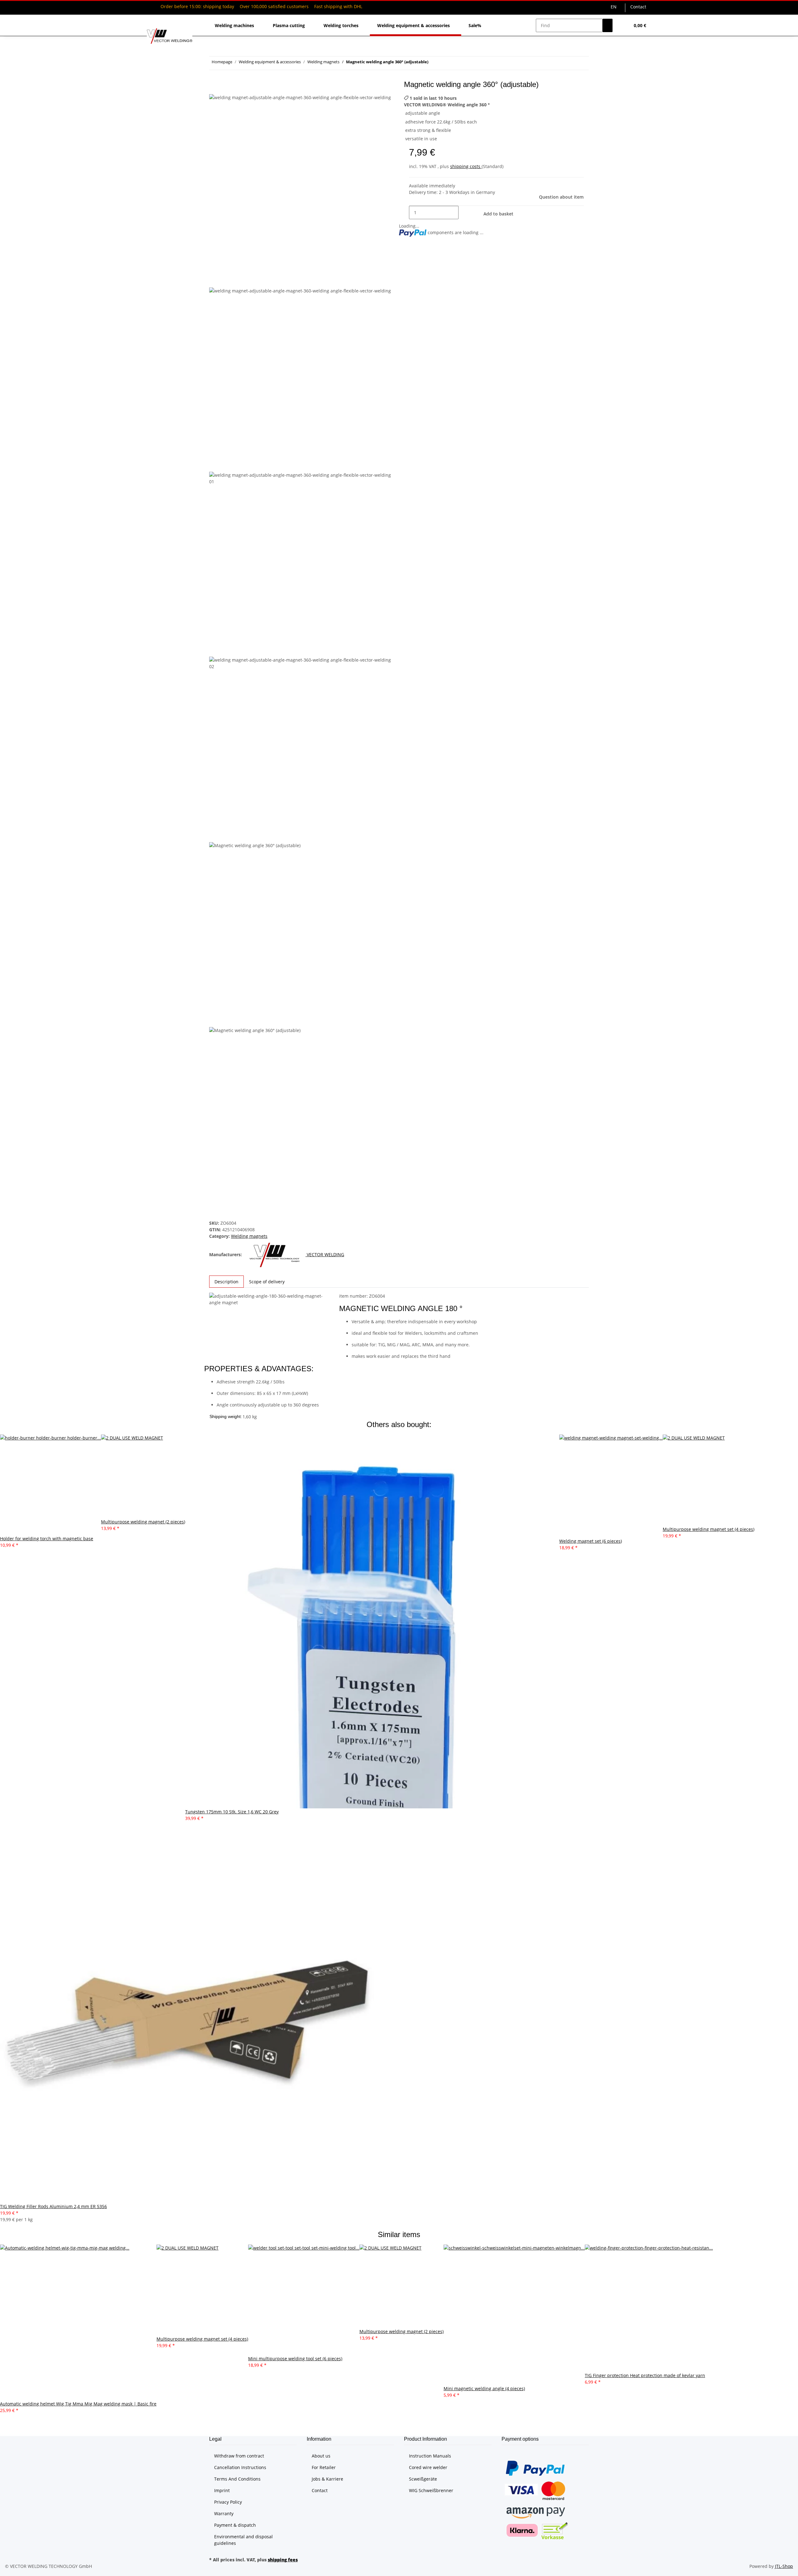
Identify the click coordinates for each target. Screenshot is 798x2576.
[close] (214, 87)
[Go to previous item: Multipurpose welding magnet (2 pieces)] (445, 63)
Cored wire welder (428, 2467)
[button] (623, 25)
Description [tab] (226, 1282)
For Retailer (324, 2467)
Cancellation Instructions (240, 2467)
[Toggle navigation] (155, 20)
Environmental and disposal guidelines (243, 2540)
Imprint (222, 2490)
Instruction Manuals (430, 2456)
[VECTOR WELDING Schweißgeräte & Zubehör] (170, 36)
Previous (221, 283)
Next (216, 1216)
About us (321, 2456)
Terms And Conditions (237, 2479)
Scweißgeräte (423, 2479)
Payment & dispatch (235, 2525)
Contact (638, 7)
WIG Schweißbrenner (431, 2490)
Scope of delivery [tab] (267, 1282)
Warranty (224, 2513)
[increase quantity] (464, 212)
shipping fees (283, 2560)
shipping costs (466, 166)
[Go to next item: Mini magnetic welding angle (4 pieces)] (433, 63)
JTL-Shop (784, 2566)
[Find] (608, 25)
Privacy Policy (228, 2502)
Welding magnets (249, 1236)
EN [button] (614, 7)
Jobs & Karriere (327, 2479)
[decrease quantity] (404, 212)
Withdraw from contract (239, 2456)
